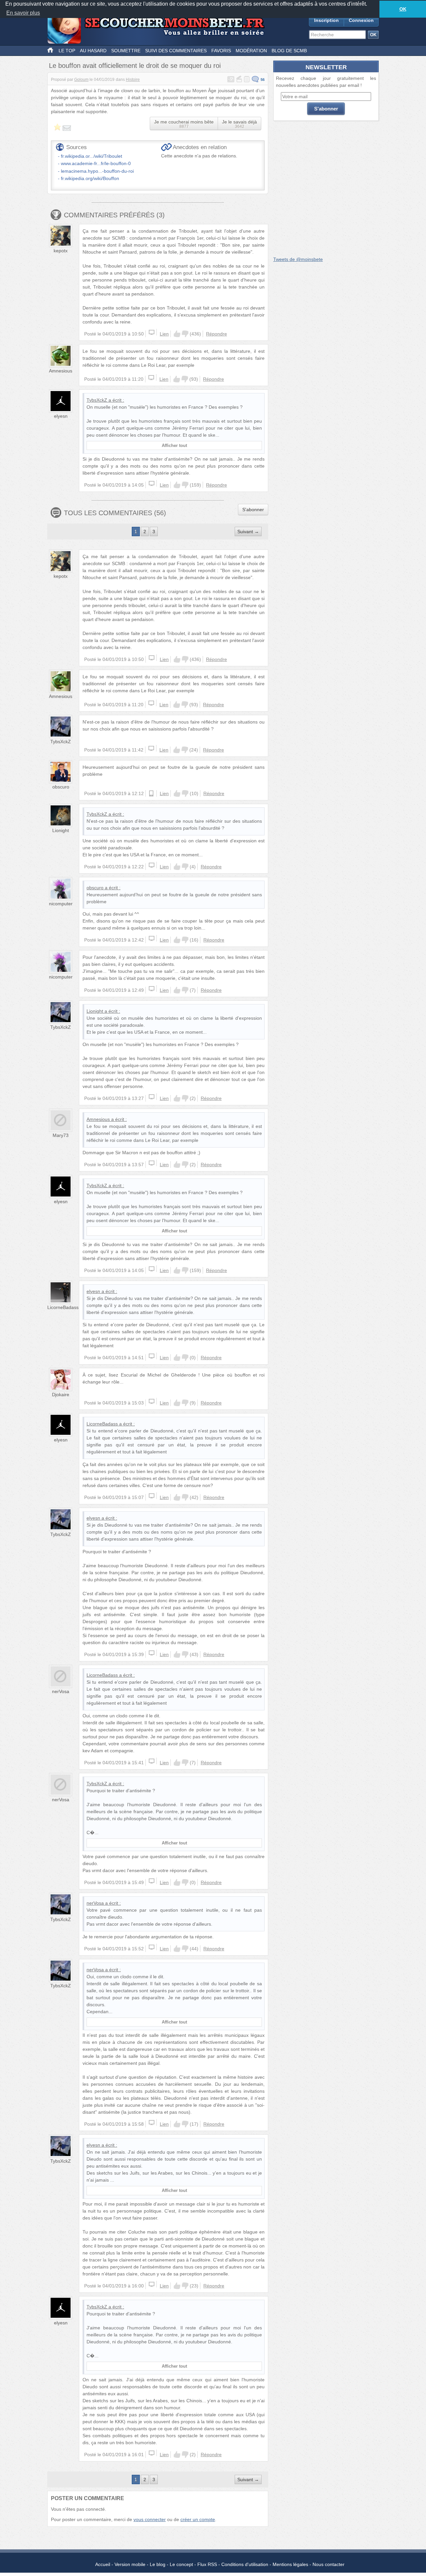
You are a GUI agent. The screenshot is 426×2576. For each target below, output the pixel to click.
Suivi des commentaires (176, 51)
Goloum (81, 80)
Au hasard (93, 51)
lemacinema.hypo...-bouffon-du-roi (97, 171)
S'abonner (253, 510)
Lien (164, 334)
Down (185, 334)
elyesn (61, 416)
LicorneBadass (63, 1307)
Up (177, 334)
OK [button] (403, 9)
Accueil (103, 2564)
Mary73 (61, 1135)
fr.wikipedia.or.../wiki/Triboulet (92, 156)
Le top (67, 51)
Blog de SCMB (289, 51)
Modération (251, 51)
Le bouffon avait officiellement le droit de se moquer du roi (135, 66)
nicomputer (61, 904)
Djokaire (61, 1395)
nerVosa (61, 1691)
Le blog (158, 2564)
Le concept (181, 2564)
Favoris (221, 51)
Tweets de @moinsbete (298, 259)
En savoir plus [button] (23, 13)
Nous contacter (328, 2564)
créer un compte (198, 2519)
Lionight (61, 830)
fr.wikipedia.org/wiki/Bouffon (90, 178)
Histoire (133, 80)
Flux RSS (207, 2564)
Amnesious (61, 371)
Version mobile (130, 2564)
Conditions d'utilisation (245, 2564)
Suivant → (248, 532)
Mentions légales (290, 2564)
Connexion (361, 20)
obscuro (61, 787)
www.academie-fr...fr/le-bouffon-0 (96, 163)
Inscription (326, 20)
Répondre (216, 334)
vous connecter (150, 2519)
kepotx (61, 251)
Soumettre (126, 51)
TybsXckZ (97, 400)
